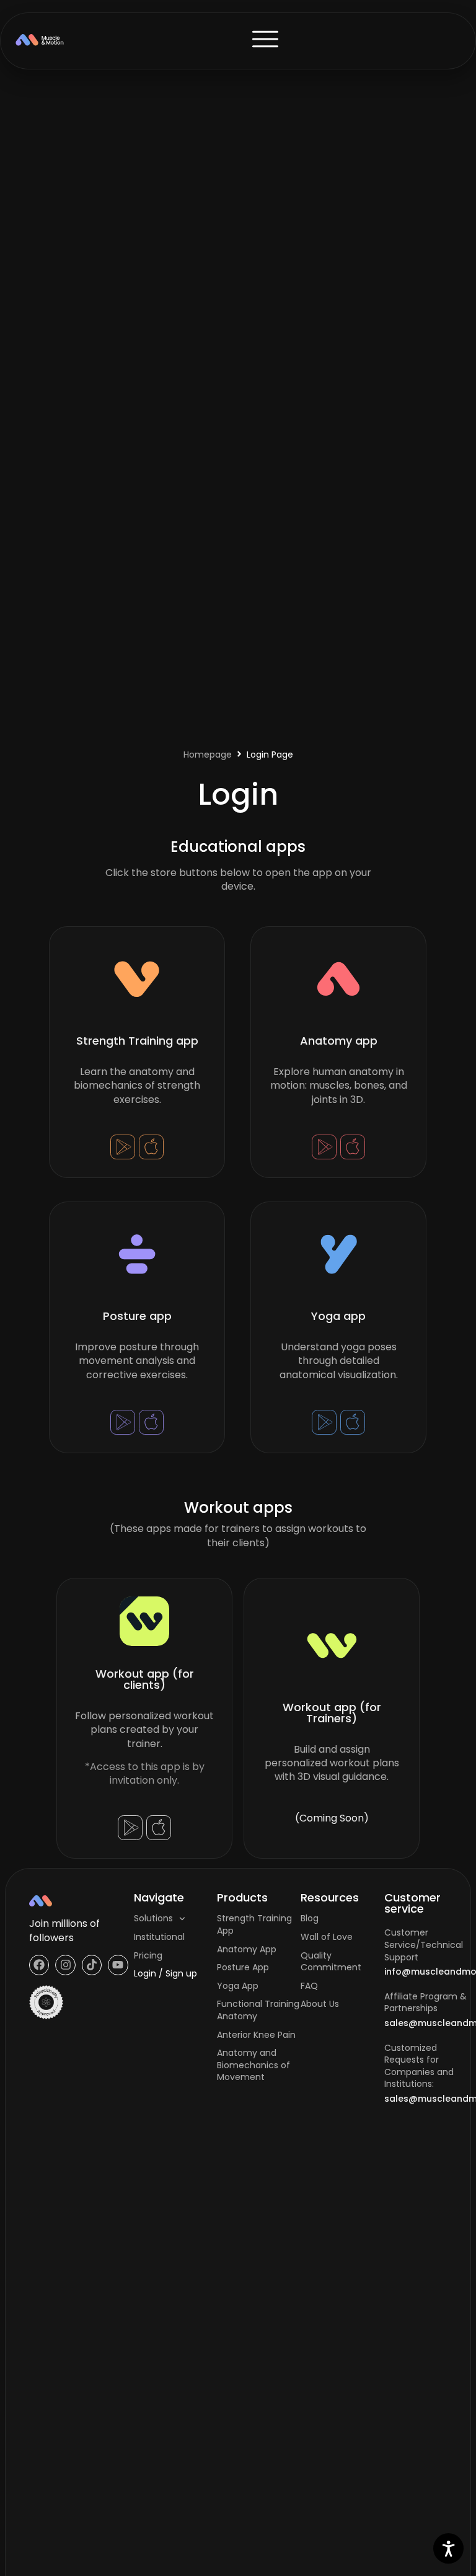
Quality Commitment (331, 1962)
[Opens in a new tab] (123, 1146)
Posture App (243, 1967)
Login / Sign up (165, 1973)
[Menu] (265, 39)
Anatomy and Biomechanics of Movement (253, 2065)
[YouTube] (118, 1965)
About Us (320, 2004)
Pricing (148, 1955)
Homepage (208, 755)
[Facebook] (39, 1965)
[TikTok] (92, 1965)
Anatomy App (247, 1949)
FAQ (309, 1986)
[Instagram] (65, 1965)
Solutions (153, 1918)
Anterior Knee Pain (256, 2035)
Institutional (159, 1937)
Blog (310, 1918)
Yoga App (238, 1986)
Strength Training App (254, 1924)
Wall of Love (327, 1937)
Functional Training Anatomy (258, 2010)
